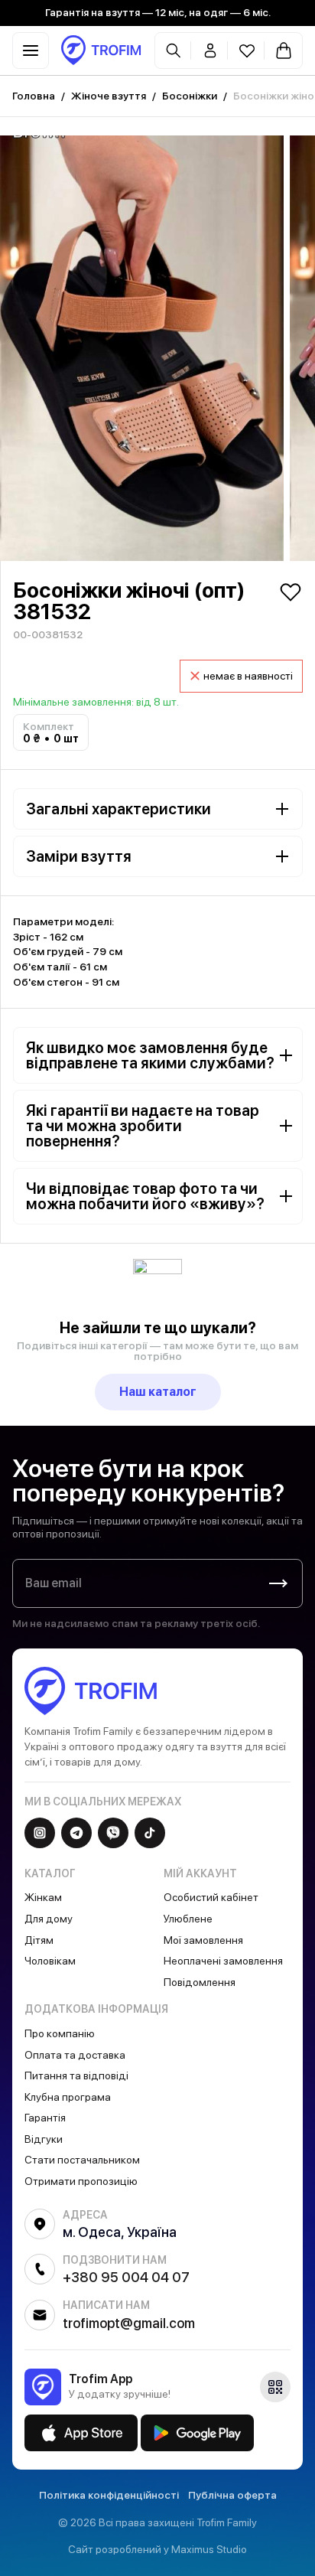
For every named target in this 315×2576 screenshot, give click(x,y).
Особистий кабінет (211, 1897)
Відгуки (44, 2139)
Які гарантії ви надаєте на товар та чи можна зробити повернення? (143, 1126)
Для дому (49, 1919)
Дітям (39, 1940)
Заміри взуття (79, 856)
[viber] (113, 1833)
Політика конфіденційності (109, 2495)
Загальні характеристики (119, 809)
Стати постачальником (82, 2160)
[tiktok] (150, 1833)
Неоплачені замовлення (223, 1961)
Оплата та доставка (75, 2055)
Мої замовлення (203, 1940)
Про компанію (60, 2033)
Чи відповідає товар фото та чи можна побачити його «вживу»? (145, 1196)
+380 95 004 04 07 (126, 2277)
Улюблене (188, 1919)
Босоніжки (190, 96)
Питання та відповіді (76, 2075)
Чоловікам (50, 1961)
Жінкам (43, 1897)
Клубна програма (68, 2097)
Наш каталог (158, 1392)
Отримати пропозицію (81, 2181)
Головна (34, 96)
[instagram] (40, 1833)
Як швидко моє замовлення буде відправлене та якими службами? (150, 1055)
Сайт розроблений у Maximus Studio (157, 2549)
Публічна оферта (232, 2495)
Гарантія (45, 2118)
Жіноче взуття (109, 96)
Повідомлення (200, 1982)
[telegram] (76, 1833)
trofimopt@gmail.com (129, 2323)
